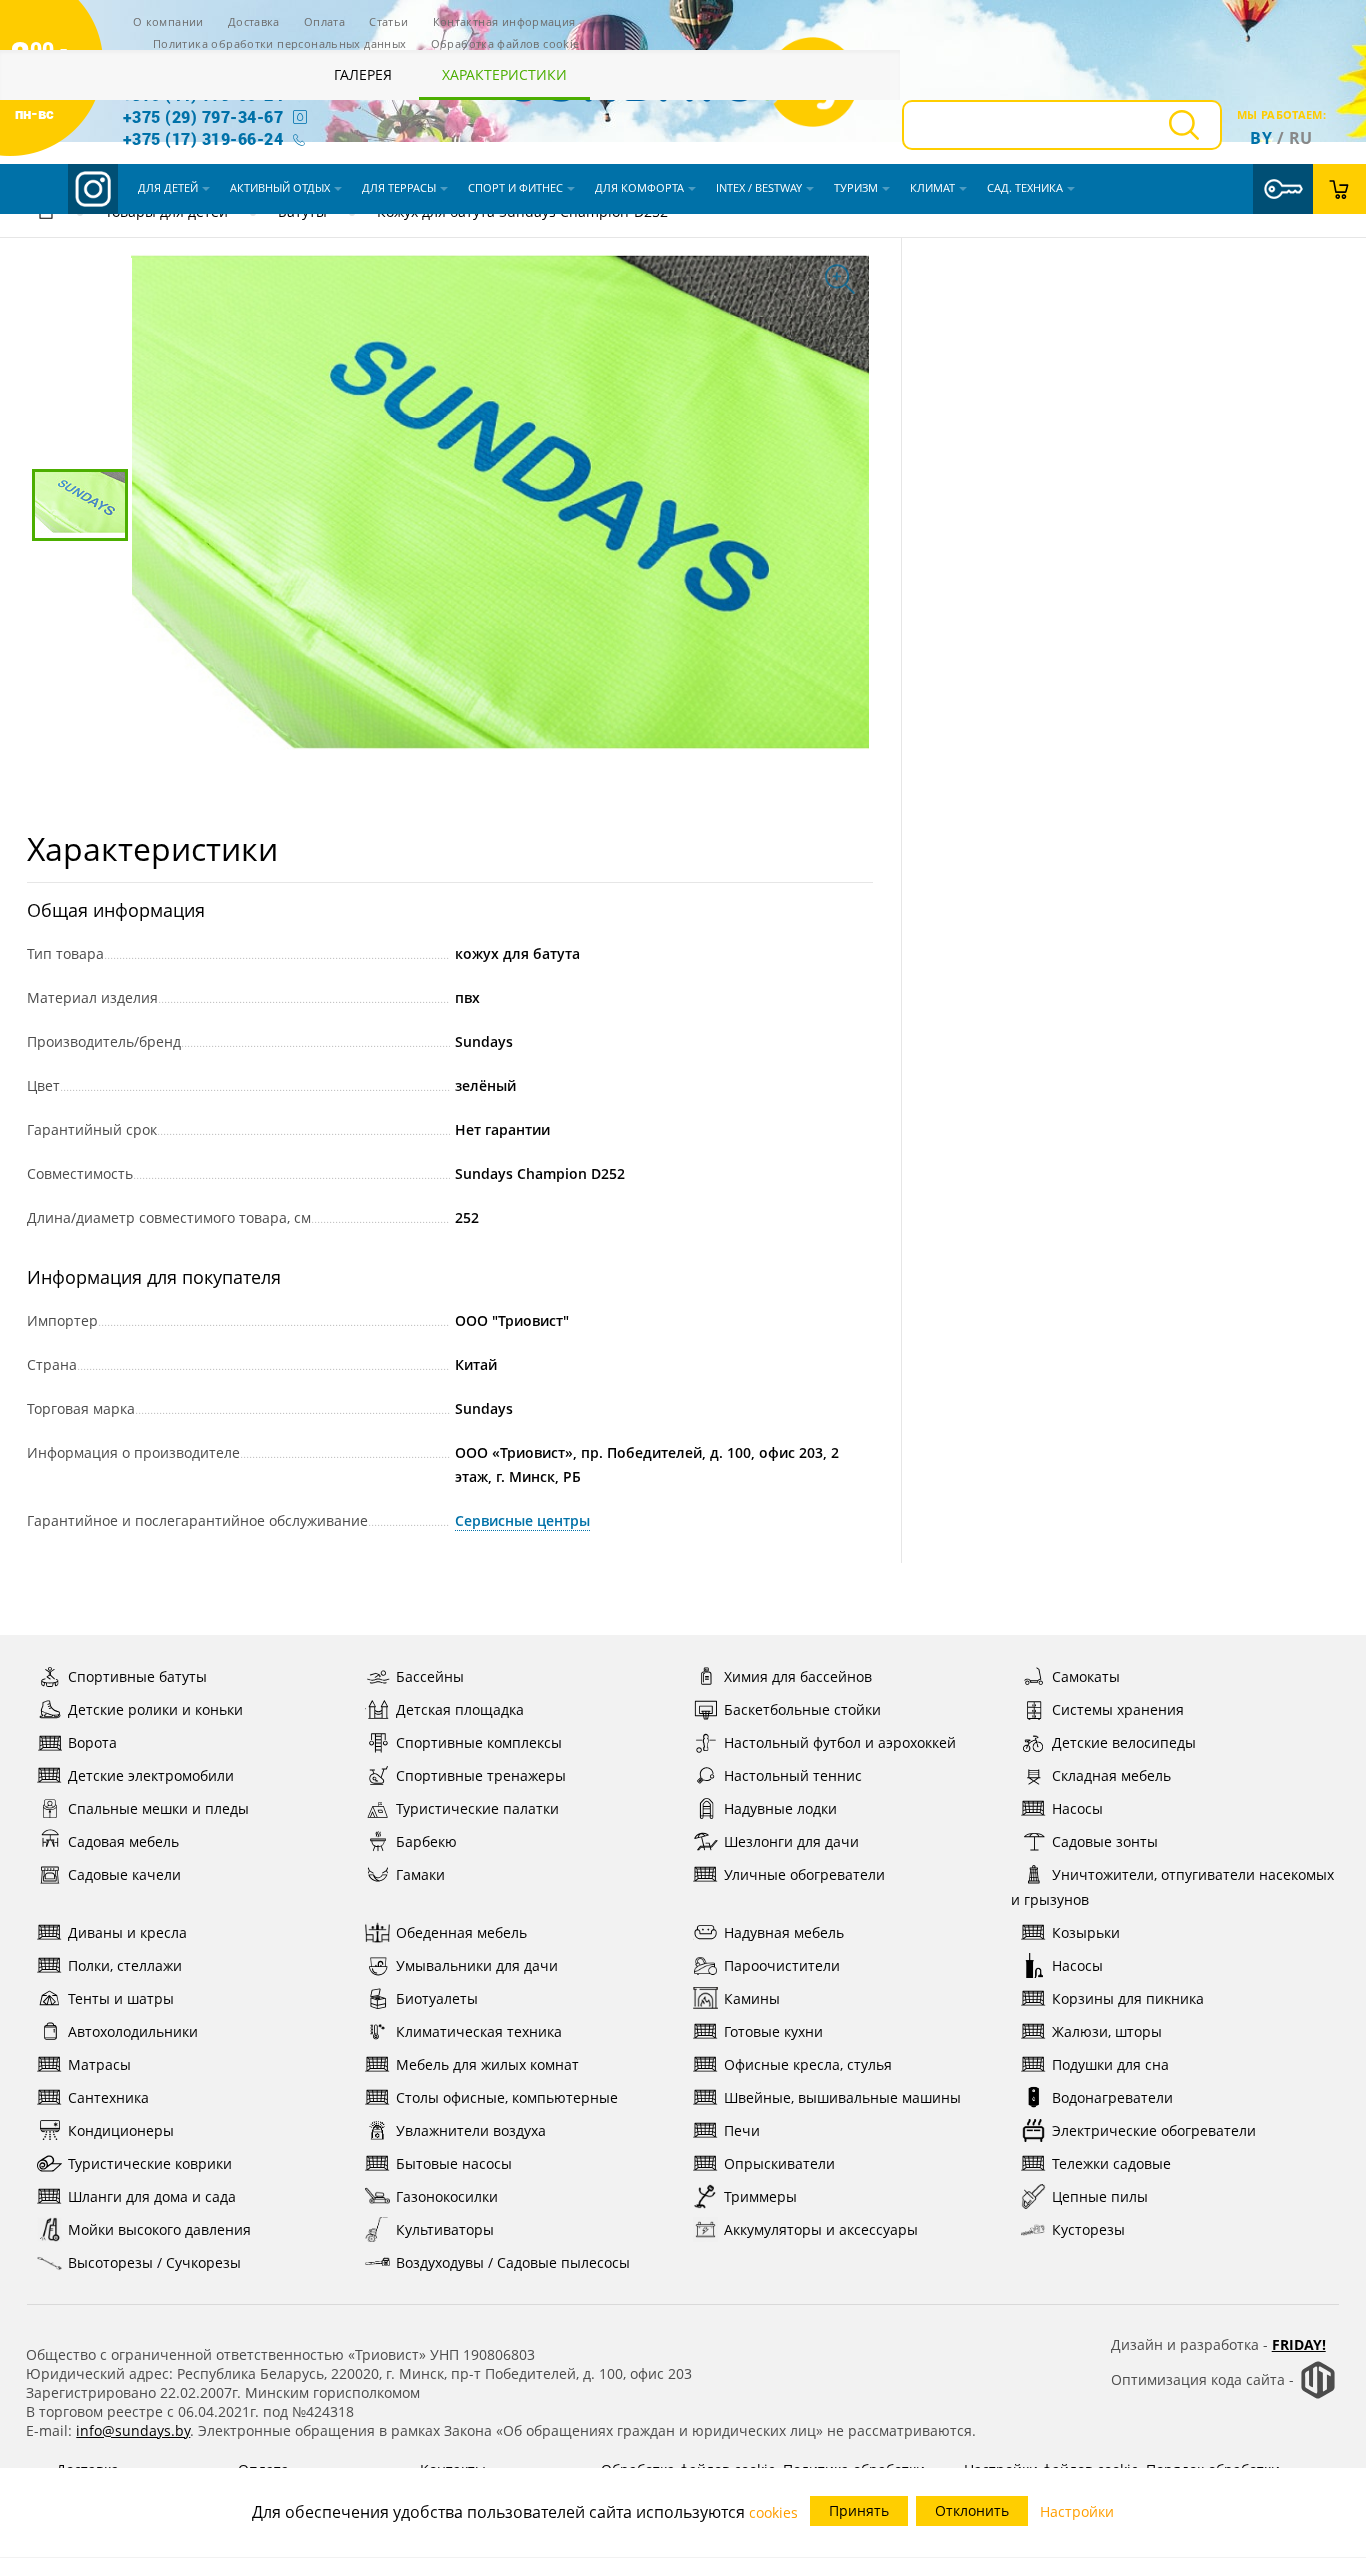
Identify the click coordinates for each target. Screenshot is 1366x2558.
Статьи (388, 21)
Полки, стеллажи (125, 1965)
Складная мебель (1111, 1775)
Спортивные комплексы (479, 1742)
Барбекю (426, 1841)
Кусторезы (1088, 2229)
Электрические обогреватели (1154, 2130)
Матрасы (99, 2064)
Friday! (1299, 2344)
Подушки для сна (1110, 2064)
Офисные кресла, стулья (808, 2064)
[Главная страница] (46, 214)
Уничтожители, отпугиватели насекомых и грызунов (1172, 1887)
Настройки (1077, 2511)
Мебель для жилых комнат (487, 2064)
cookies (773, 2512)
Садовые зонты (1105, 1841)
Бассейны (430, 1676)
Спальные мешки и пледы (158, 1808)
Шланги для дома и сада (152, 2196)
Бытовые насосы (454, 2163)
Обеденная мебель (461, 1932)
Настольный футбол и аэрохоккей (840, 1742)
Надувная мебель (784, 1932)
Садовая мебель (123, 1841)
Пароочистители (782, 1965)
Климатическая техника (479, 2031)
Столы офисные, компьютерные (507, 2097)
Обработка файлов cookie (505, 43)
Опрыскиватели (779, 2163)
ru (1301, 138)
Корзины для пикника (1128, 1998)
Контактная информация (504, 21)
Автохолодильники (133, 2031)
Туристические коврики (150, 2163)
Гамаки (420, 1874)
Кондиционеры (121, 2130)
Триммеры (760, 2196)
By (1261, 138)
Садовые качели (124, 1874)
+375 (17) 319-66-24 (203, 138)
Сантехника (108, 2097)
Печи (742, 2130)
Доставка (254, 21)
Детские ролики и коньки (155, 1709)
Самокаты (1086, 1676)
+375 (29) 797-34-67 (203, 116)
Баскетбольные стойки (802, 1709)
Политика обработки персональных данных (280, 43)
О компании (168, 21)
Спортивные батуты (137, 1676)
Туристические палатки (477, 1808)
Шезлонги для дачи (791, 1841)
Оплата (324, 21)
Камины (752, 1998)
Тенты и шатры (121, 1998)
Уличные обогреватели (804, 1874)
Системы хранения (1118, 1709)
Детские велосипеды (1124, 1742)
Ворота (92, 1742)
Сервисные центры (522, 1520)
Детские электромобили (151, 1775)
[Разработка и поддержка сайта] (1318, 2394)
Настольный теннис (793, 1775)
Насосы (1077, 1808)
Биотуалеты (437, 1998)
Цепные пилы (1100, 2196)
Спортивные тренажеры (481, 1775)
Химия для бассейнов (798, 1676)
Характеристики (504, 74)
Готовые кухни (773, 2031)
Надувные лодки (780, 1808)
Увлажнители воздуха (471, 2130)
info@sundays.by (133, 2430)
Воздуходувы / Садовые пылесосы (513, 2262)
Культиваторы (445, 2229)
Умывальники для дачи (477, 1965)
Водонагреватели (1112, 2097)
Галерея (363, 74)
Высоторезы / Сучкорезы (154, 2262)
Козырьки (1086, 1932)
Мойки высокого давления (159, 2229)
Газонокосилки (447, 2196)
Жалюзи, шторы (1107, 2031)
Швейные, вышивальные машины (842, 2097)
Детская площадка (460, 1709)
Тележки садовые (1111, 2163)
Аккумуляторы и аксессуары (821, 2229)
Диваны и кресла (127, 1932)
